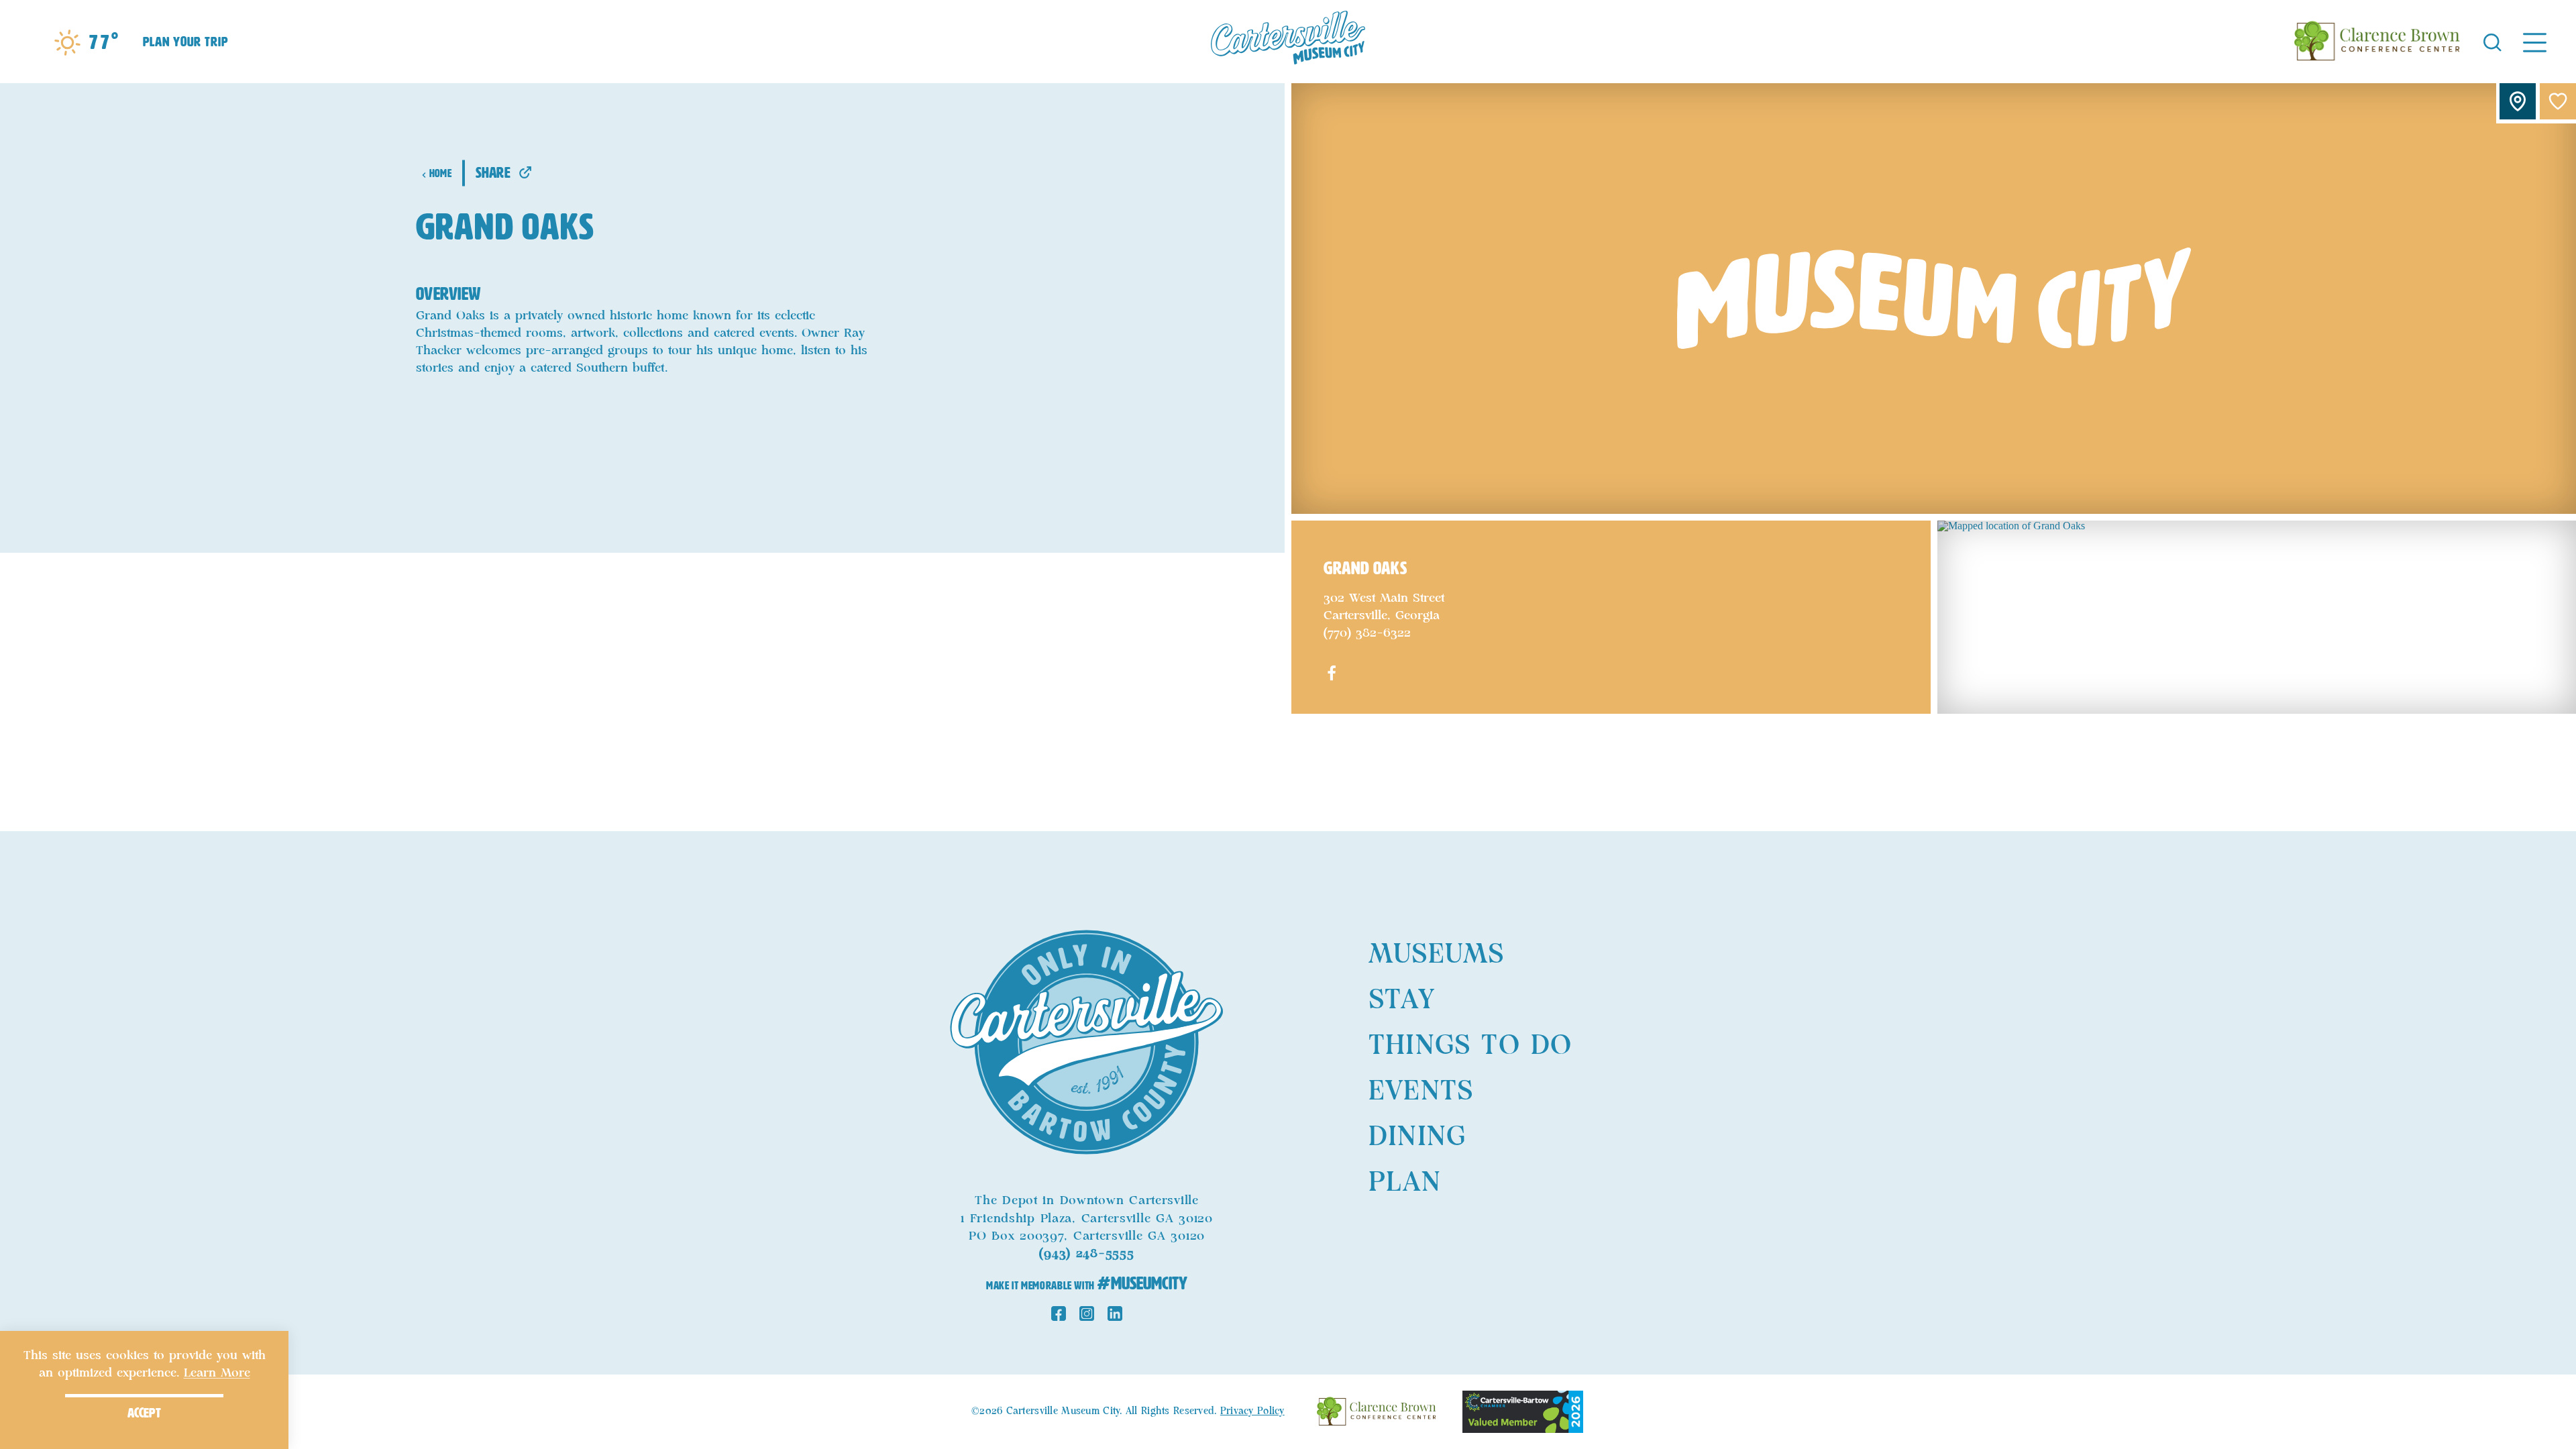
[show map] (2518, 101)
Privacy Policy (1252, 1411)
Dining (1417, 1137)
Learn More (217, 1373)
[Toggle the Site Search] (2492, 41)
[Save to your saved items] (2558, 101)
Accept (144, 1413)
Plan (1405, 1183)
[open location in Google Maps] (2257, 616)
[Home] (1288, 42)
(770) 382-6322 (1367, 633)
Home (440, 173)
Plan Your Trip (185, 42)
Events (1421, 1091)
